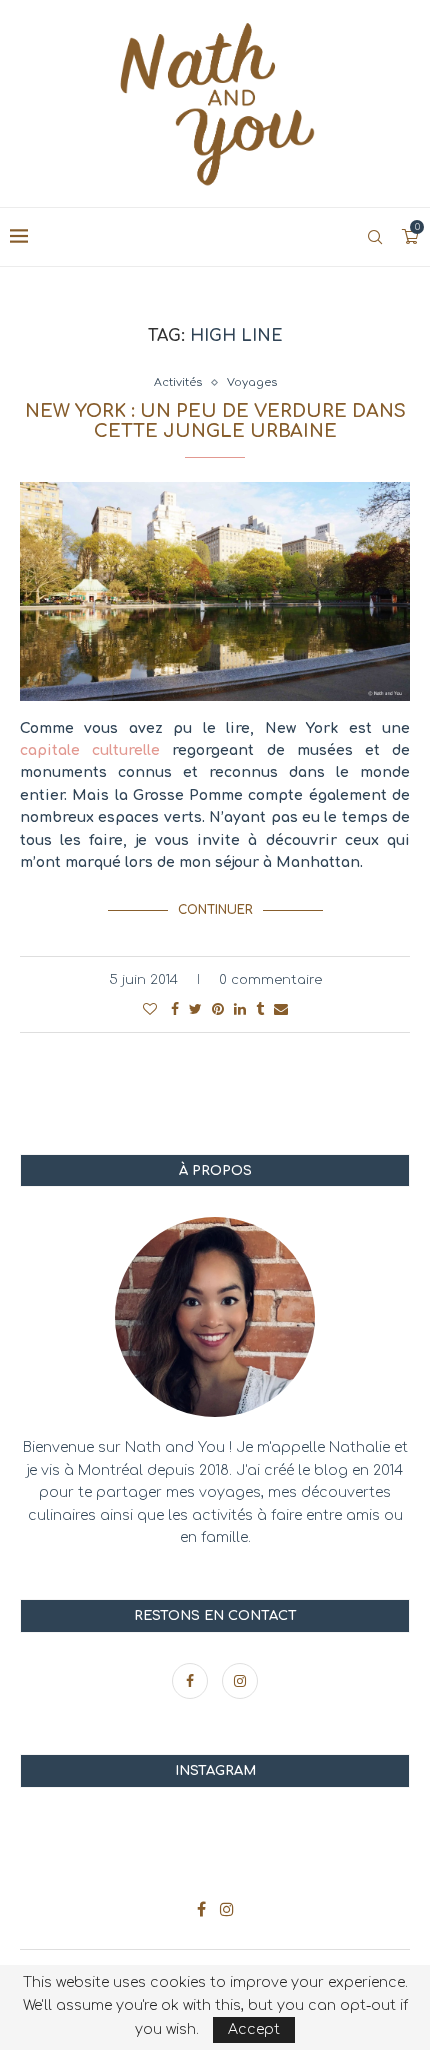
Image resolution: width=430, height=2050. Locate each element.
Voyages (252, 382)
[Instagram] (240, 1681)
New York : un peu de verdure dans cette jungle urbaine (215, 421)
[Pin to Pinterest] (218, 1009)
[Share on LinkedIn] (240, 1009)
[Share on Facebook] (175, 1009)
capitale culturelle (90, 750)
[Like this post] (150, 1009)
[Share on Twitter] (195, 1009)
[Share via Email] (281, 1009)
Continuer (215, 910)
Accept (254, 2029)
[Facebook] (192, 1681)
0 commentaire (270, 980)
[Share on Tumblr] (260, 1009)
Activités (178, 382)
